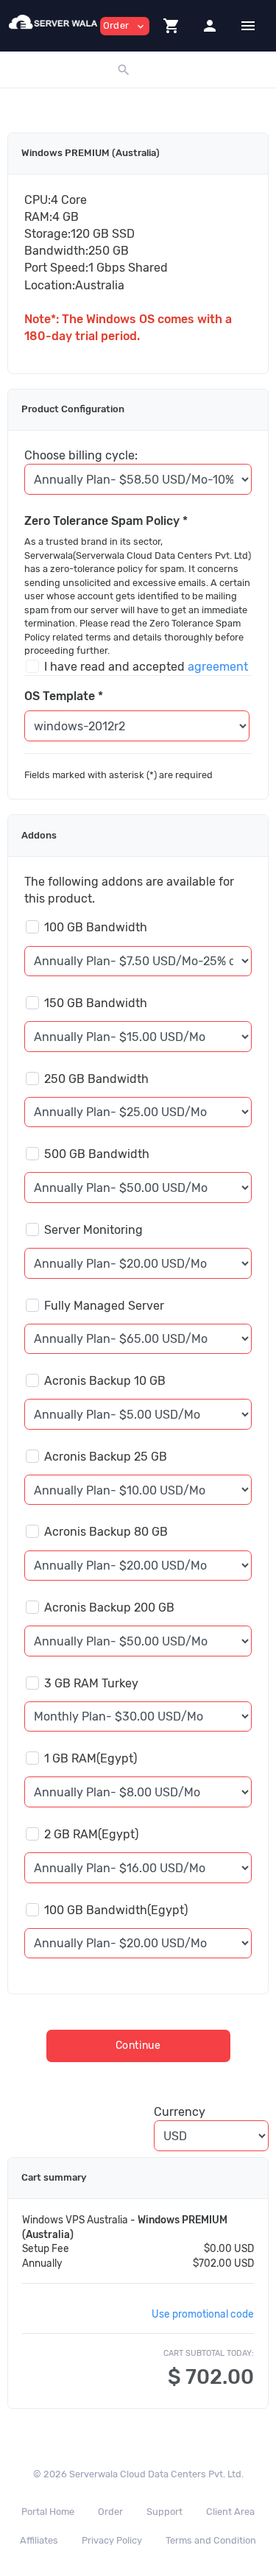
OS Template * (64, 696)
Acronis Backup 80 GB (106, 1532)
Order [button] (125, 26)
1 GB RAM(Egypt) (91, 1758)
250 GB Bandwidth (96, 1079)
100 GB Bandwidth (96, 927)
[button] (171, 26)
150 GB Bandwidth (96, 1003)
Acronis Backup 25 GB (106, 1457)
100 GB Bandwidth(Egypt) (116, 1910)
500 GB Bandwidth (97, 1154)
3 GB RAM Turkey (91, 1683)
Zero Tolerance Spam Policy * (106, 521)
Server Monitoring (93, 1230)
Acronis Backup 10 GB (105, 1381)
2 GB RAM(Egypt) (91, 1834)
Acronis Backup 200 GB (109, 1608)
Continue (138, 2046)
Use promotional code (203, 2314)
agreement (218, 667)
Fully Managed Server (104, 1306)
